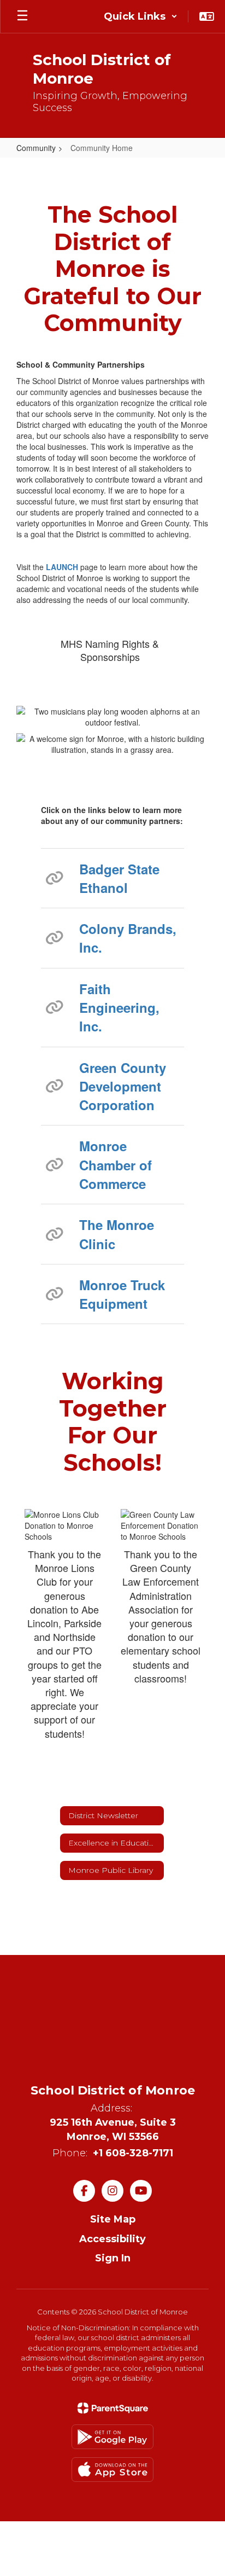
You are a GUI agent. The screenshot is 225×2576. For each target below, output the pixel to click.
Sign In (113, 2258)
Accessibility (112, 2239)
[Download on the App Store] (112, 2470)
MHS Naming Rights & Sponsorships (110, 650)
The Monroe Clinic (117, 1234)
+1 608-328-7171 (133, 2153)
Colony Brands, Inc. (128, 938)
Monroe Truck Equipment (122, 1294)
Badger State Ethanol (119, 878)
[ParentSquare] (113, 2408)
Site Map (113, 2219)
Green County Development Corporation (123, 1086)
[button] (141, 16)
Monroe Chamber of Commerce (116, 1165)
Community (36, 148)
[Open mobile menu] (22, 16)
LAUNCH (62, 567)
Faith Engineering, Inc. (119, 1008)
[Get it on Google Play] (112, 2437)
